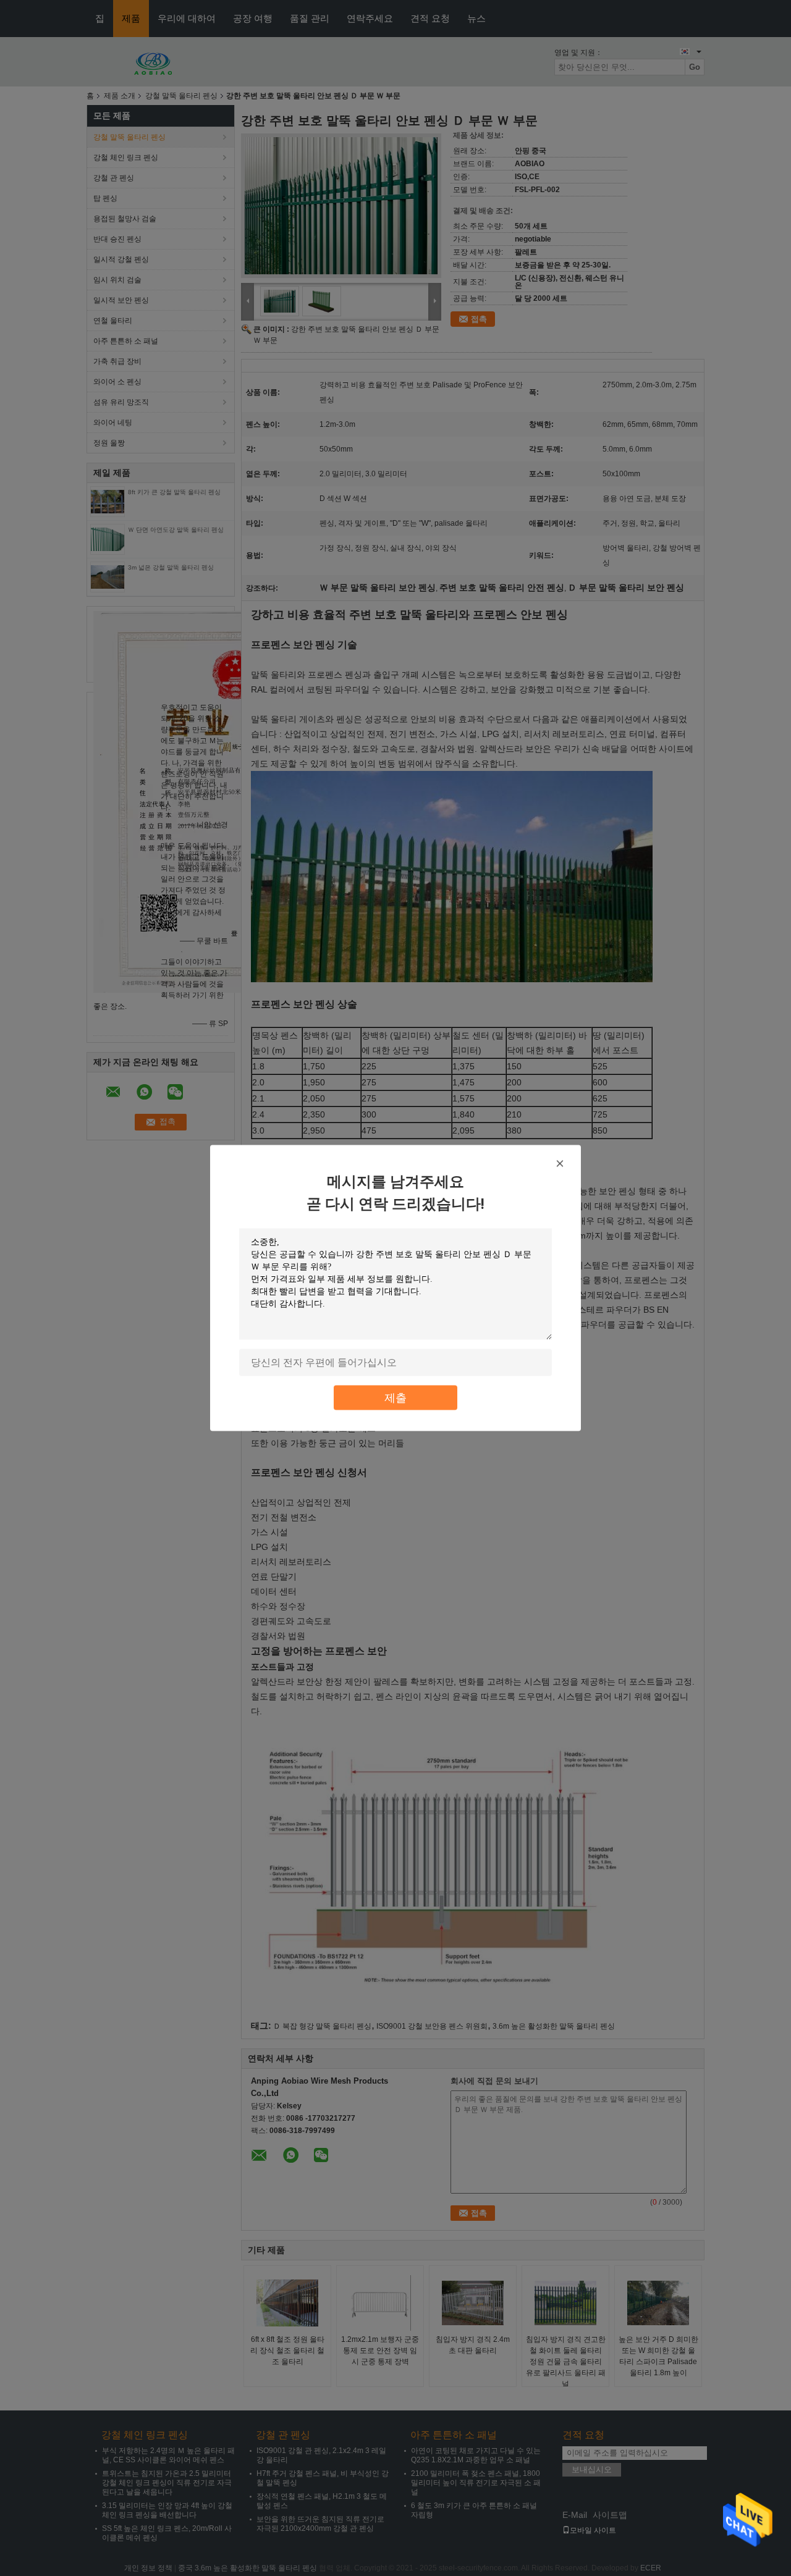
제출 (395, 1398)
